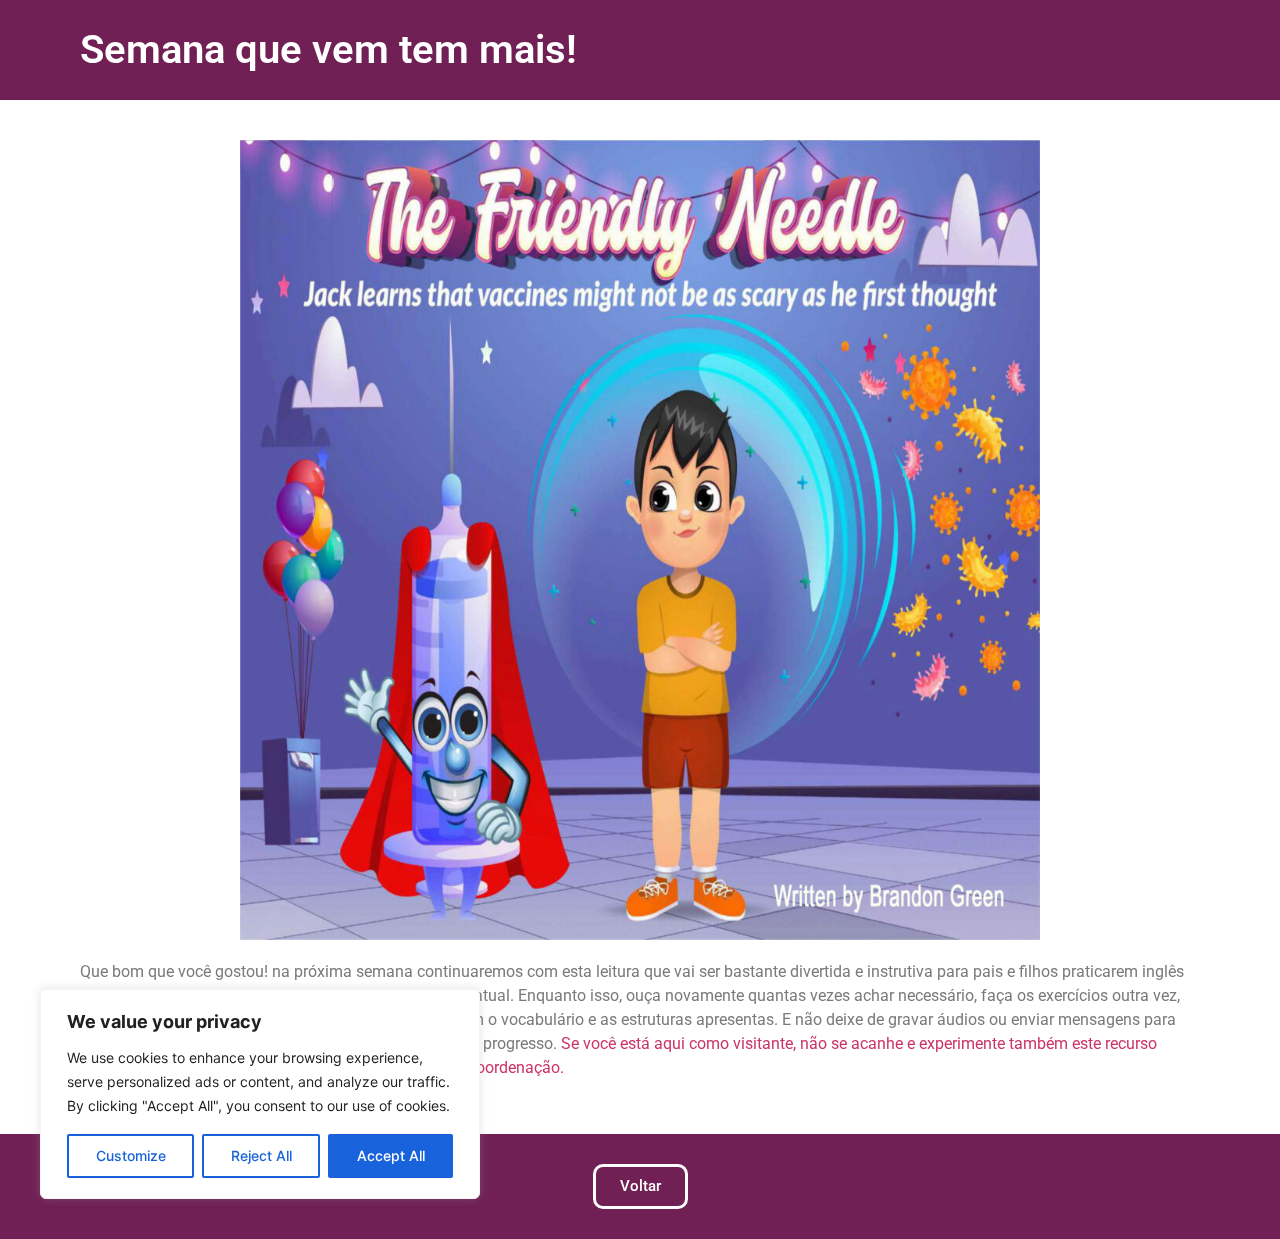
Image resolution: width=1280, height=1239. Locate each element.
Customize (131, 1155)
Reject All (261, 1155)
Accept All (391, 1155)
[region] (260, 1094)
